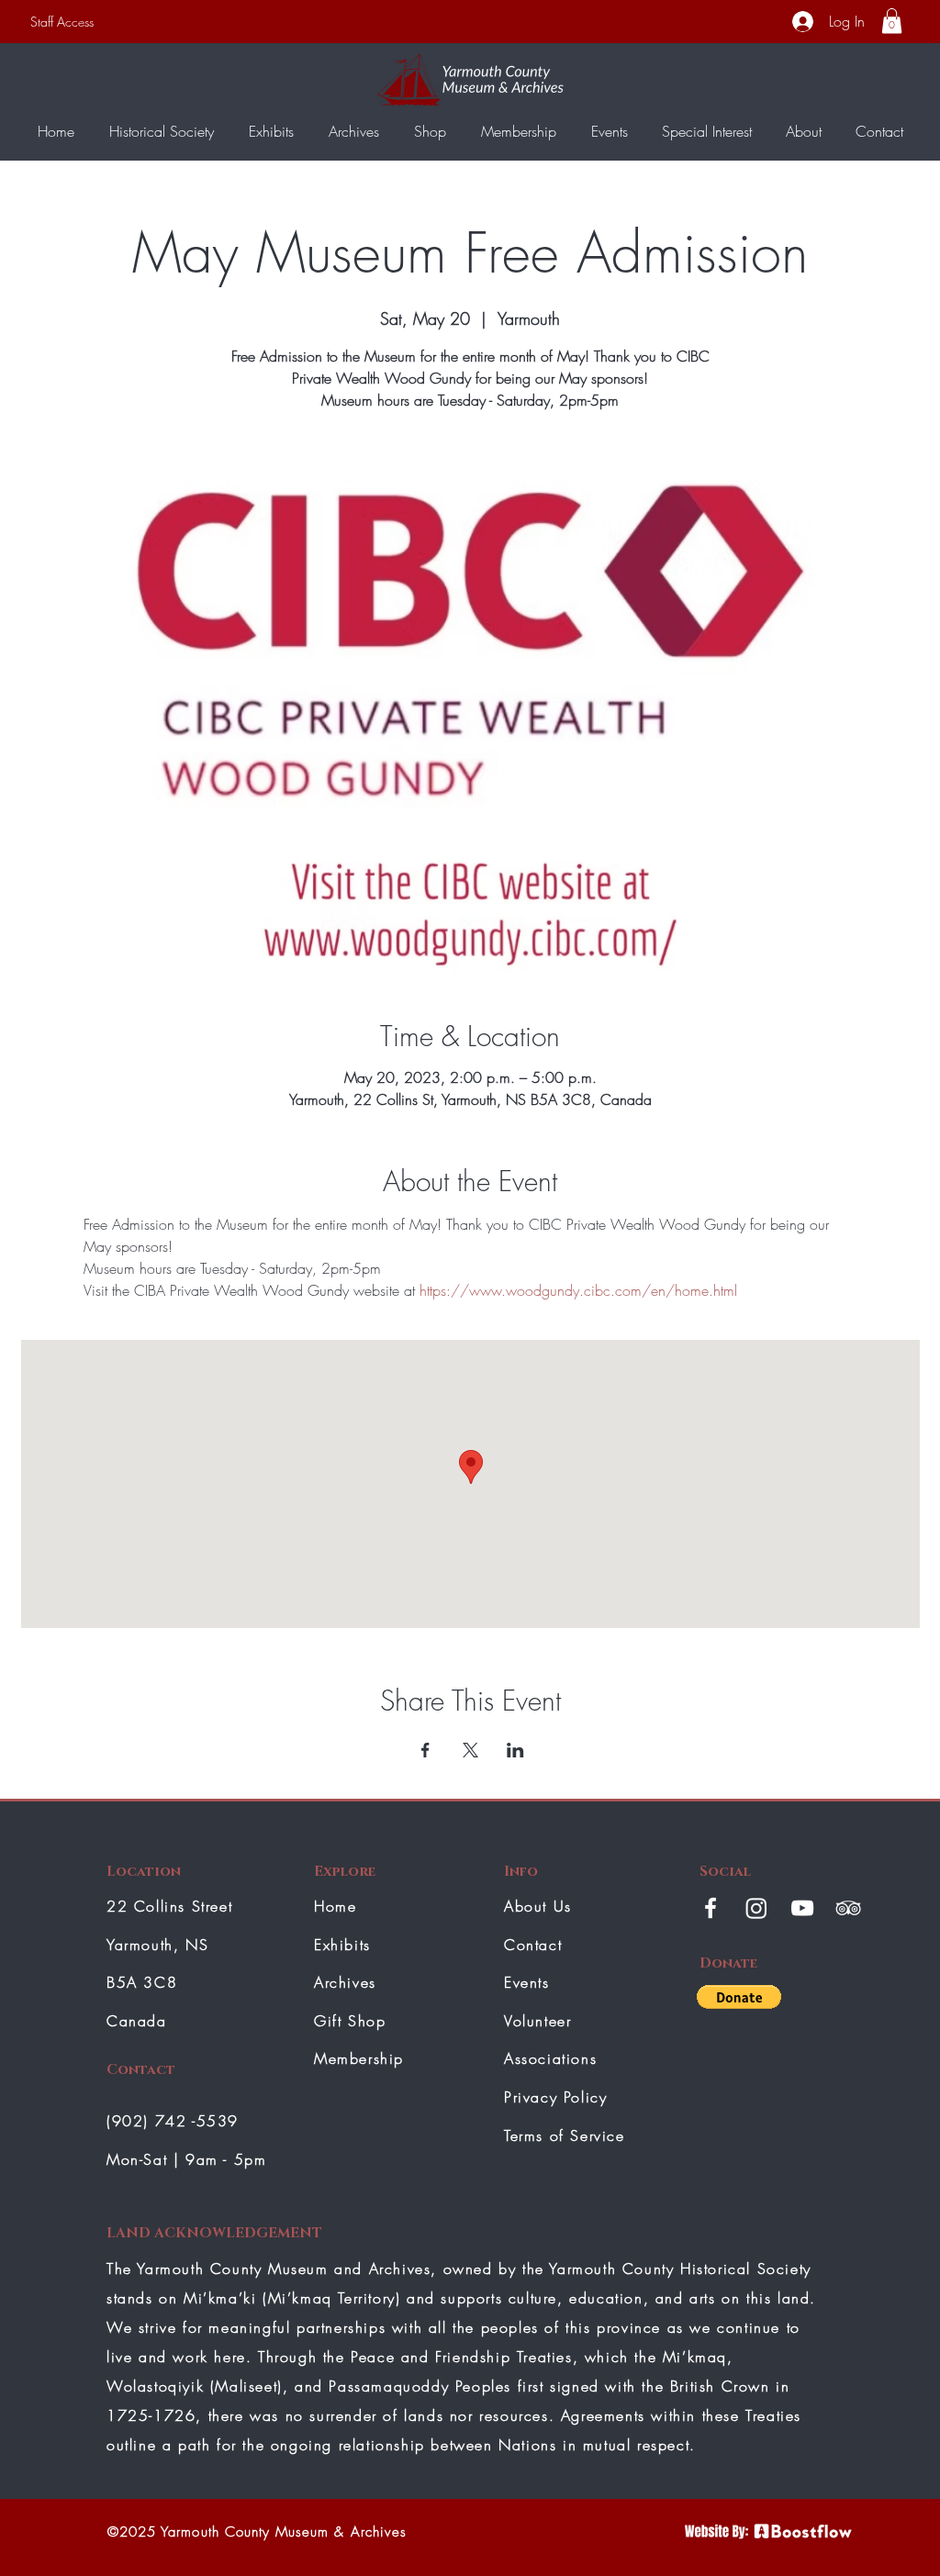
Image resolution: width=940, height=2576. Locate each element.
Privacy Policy (555, 2097)
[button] (892, 21)
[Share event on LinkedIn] (515, 1750)
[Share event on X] (470, 1750)
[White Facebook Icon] (711, 1908)
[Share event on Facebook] (425, 1750)
